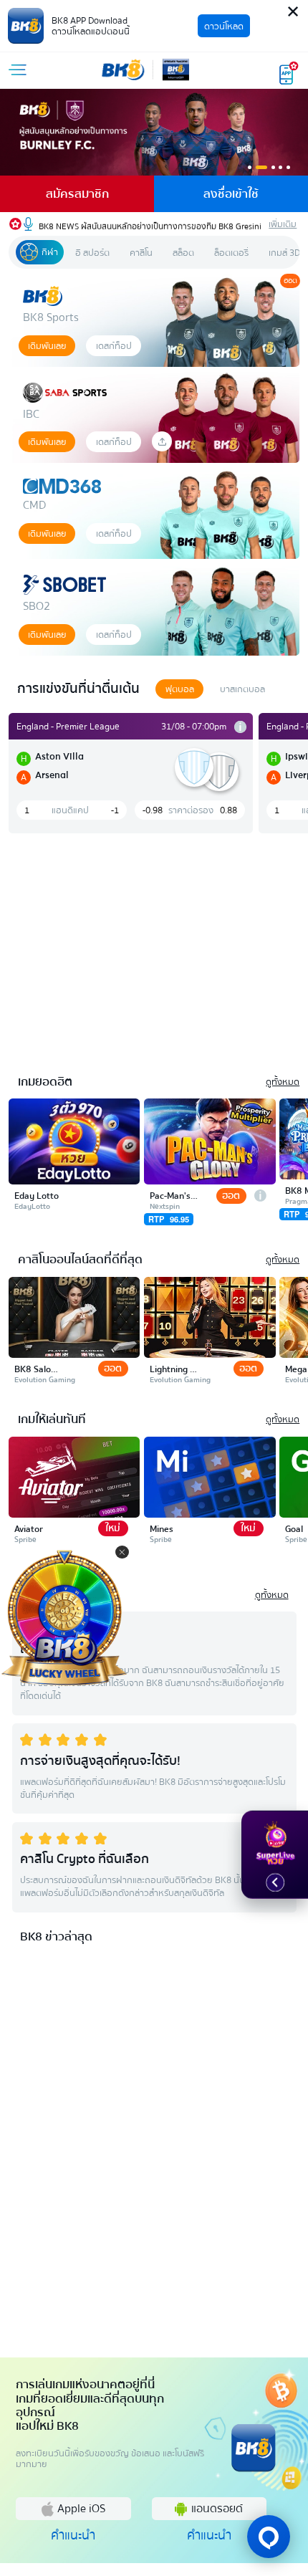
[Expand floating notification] (275, 1882)
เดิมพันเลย (47, 346)
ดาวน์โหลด (224, 26)
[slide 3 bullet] (273, 167)
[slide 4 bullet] (280, 167)
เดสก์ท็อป (114, 346)
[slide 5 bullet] (288, 167)
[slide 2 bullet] (261, 167)
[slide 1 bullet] (250, 167)
